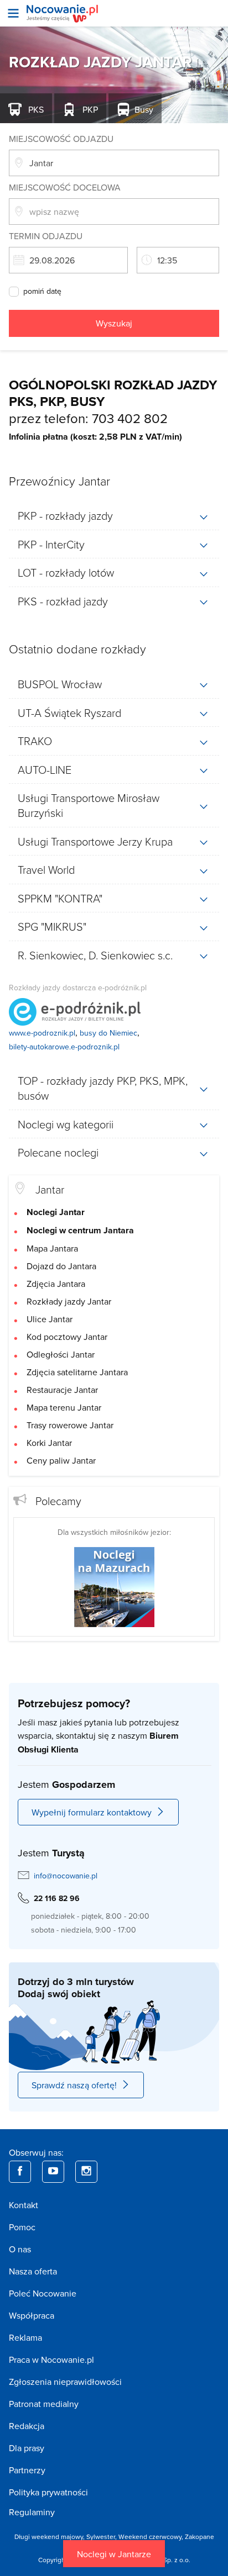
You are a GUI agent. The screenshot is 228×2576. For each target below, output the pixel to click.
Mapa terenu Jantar (64, 1407)
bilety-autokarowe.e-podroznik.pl (64, 1047)
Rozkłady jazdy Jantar (69, 1301)
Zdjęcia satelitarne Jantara (77, 1372)
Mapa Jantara (52, 1248)
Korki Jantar (49, 1443)
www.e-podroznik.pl (42, 1033)
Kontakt (24, 2205)
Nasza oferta (33, 2271)
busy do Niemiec (108, 1033)
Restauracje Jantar (62, 1390)
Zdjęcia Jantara (56, 1284)
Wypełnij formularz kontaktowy (92, 1812)
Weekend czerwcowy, (152, 2537)
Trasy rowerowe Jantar (70, 1425)
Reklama (25, 2337)
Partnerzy (27, 2470)
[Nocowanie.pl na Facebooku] (20, 2172)
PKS (35, 109)
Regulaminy (32, 2512)
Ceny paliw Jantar (61, 1460)
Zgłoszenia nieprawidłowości (65, 2382)
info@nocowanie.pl (66, 1876)
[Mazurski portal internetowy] (114, 1586)
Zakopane (199, 2537)
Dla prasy (27, 2448)
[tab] (114, 516)
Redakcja (27, 2426)
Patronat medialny (44, 2404)
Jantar (50, 1189)
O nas (20, 2249)
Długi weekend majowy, (50, 2537)
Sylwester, (102, 2537)
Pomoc (22, 2227)
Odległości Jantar (61, 1354)
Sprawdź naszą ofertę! (74, 2085)
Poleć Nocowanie (43, 2293)
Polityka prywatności (48, 2492)
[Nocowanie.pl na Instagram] (86, 2172)
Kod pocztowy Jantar (67, 1337)
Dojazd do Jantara (61, 1266)
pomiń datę (42, 292)
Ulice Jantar (50, 1319)
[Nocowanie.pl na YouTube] (53, 2172)
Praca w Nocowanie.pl (51, 2359)
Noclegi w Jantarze (114, 2554)
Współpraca (32, 2315)
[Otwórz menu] (13, 13)
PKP (89, 109)
